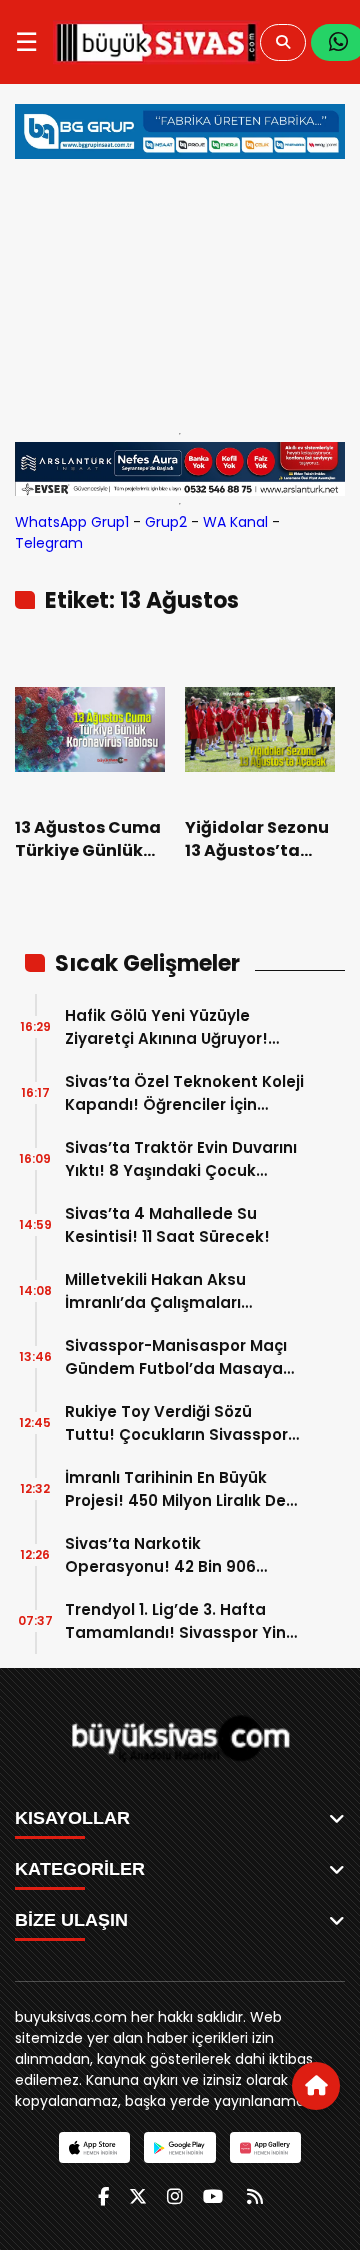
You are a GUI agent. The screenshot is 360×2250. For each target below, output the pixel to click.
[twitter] (138, 2196)
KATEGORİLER (80, 1869)
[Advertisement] (180, 291)
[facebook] (103, 2196)
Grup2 (166, 522)
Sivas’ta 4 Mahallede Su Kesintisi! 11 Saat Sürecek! (167, 1225)
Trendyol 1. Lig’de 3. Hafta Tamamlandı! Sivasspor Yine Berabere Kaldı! (180, 1621)
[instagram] (175, 2196)
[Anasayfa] (316, 2086)
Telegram (49, 543)
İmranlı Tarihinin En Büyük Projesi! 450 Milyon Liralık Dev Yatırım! (180, 1489)
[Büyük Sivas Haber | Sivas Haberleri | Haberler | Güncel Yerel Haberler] (156, 42)
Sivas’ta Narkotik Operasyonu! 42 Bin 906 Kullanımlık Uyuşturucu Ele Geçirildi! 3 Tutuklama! (168, 1555)
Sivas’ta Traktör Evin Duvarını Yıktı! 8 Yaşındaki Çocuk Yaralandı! (181, 1159)
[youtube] (213, 2196)
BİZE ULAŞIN (71, 1920)
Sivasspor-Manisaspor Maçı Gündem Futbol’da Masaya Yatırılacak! (176, 1357)
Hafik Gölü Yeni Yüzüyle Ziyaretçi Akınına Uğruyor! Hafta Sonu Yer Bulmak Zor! (174, 1027)
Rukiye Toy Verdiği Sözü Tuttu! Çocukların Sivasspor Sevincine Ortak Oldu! (176, 1423)
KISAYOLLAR (72, 1818)
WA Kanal (235, 522)
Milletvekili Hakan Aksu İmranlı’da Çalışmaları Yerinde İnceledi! (155, 1291)
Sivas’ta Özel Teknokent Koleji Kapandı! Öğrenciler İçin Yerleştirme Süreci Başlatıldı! (184, 1093)
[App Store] (94, 2147)
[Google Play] (179, 2147)
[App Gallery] (265, 2147)
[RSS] (255, 2196)
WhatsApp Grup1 (72, 522)
